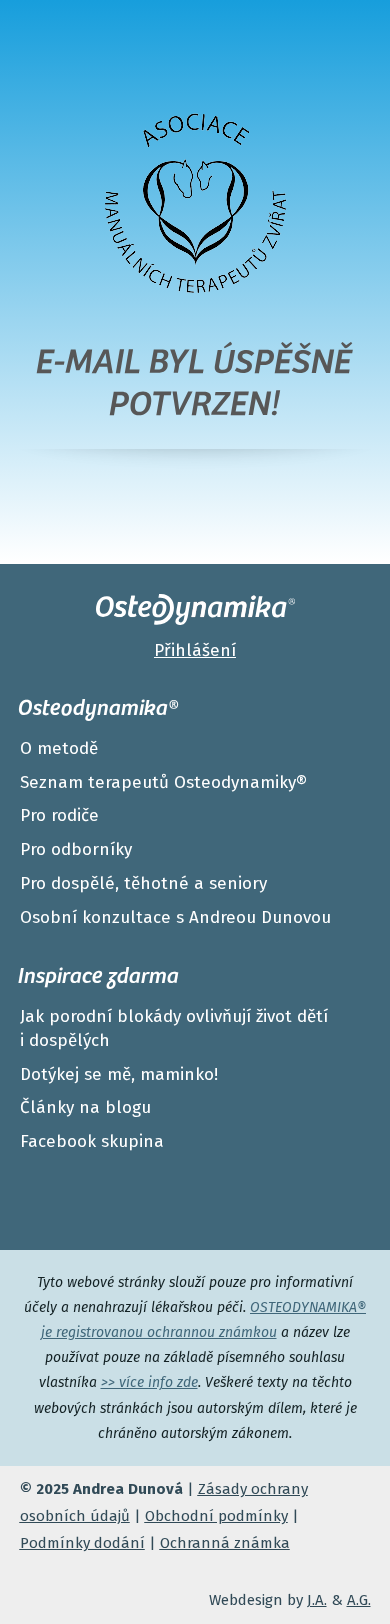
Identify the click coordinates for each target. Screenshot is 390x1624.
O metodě (59, 748)
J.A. (317, 1600)
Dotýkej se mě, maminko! (119, 1074)
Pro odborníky (76, 849)
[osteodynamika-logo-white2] (195, 609)
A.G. (359, 1600)
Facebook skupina (92, 1141)
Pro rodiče (59, 815)
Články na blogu (85, 1107)
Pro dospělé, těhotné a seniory (143, 883)
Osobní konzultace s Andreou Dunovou (175, 917)
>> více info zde (149, 1382)
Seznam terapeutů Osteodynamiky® (163, 782)
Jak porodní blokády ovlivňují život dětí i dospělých (174, 1028)
